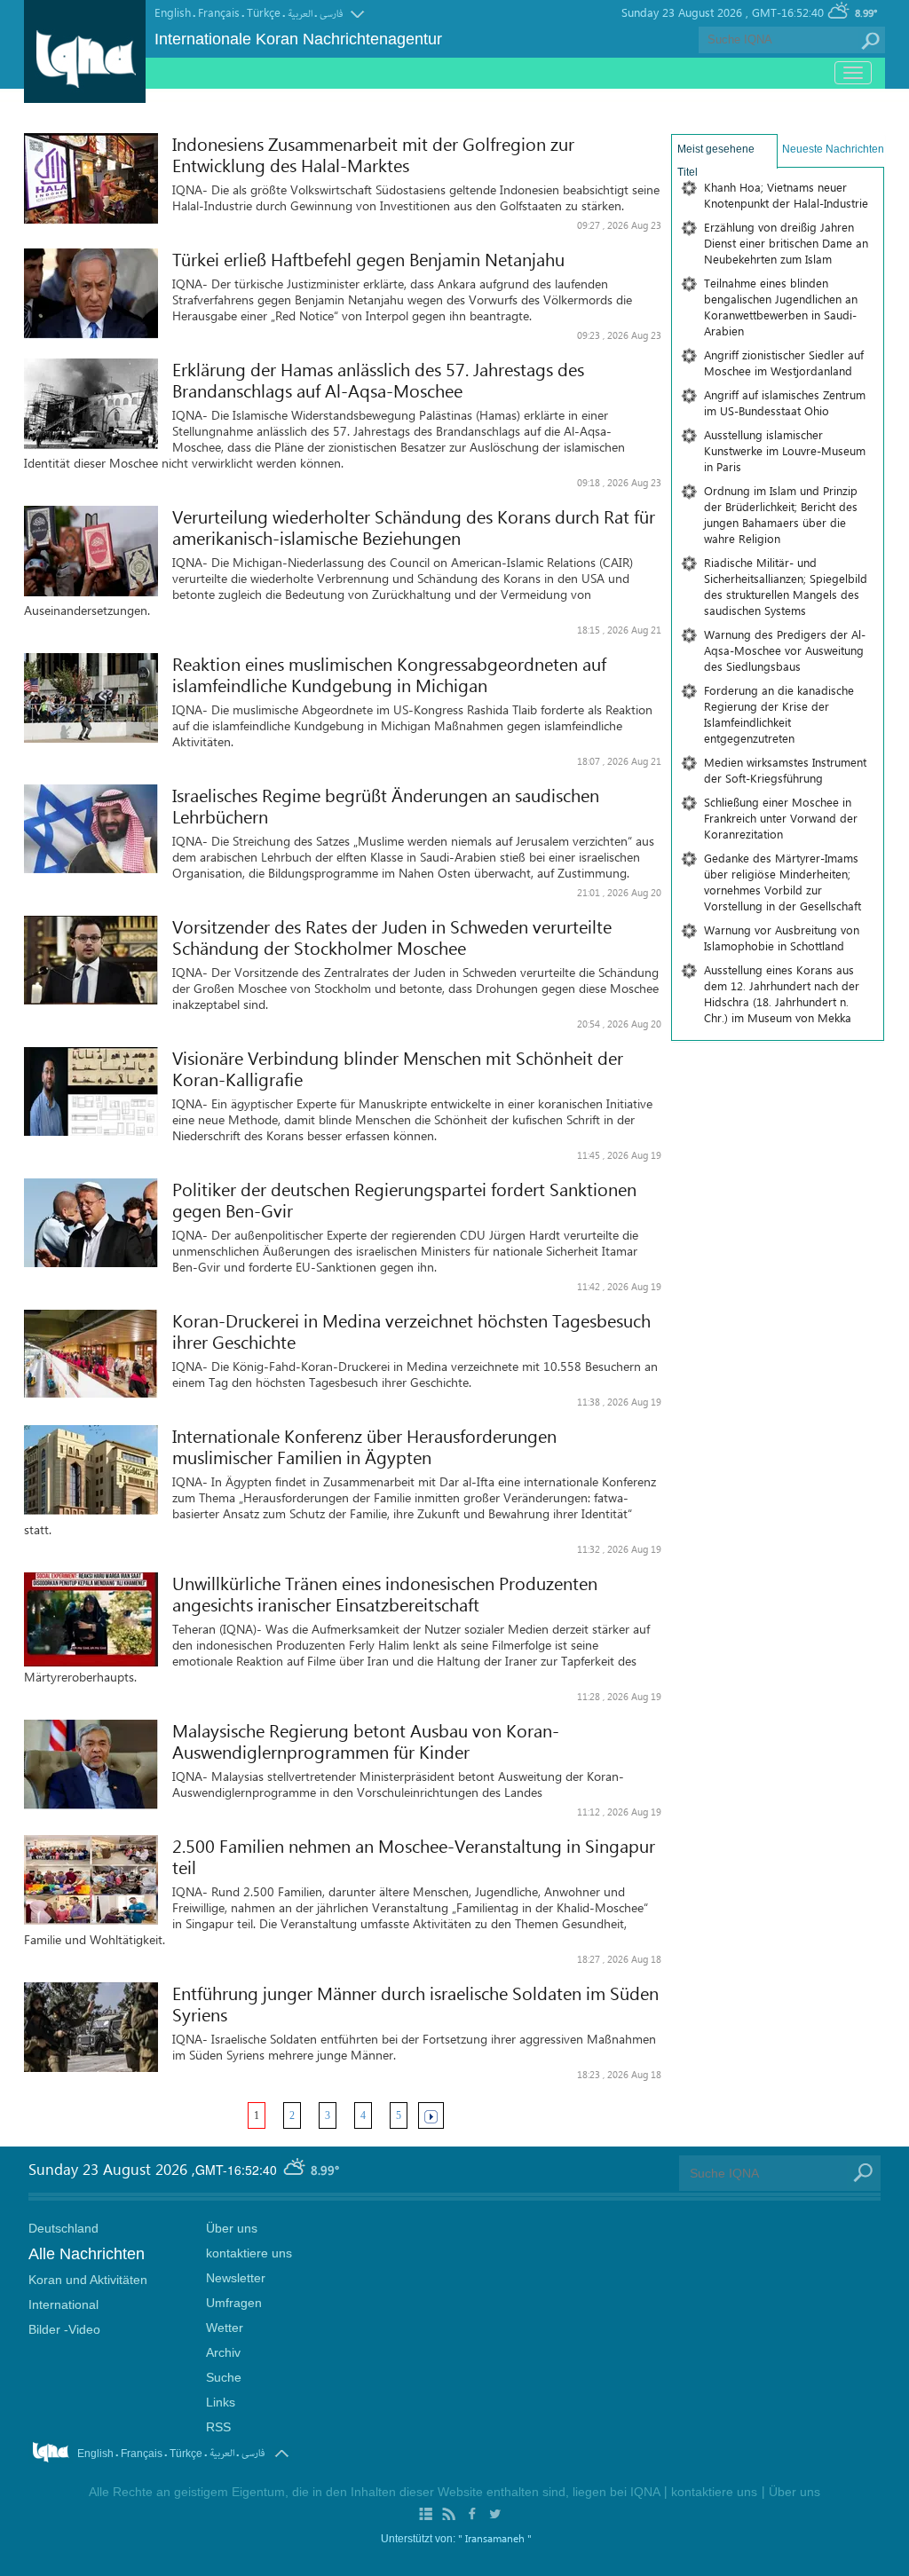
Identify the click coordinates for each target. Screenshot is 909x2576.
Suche (224, 2377)
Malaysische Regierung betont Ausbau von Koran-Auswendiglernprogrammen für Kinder (366, 1741)
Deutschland (63, 2228)
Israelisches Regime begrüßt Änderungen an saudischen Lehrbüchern (386, 806)
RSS (218, 2427)
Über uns (232, 2228)
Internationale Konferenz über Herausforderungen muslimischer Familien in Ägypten (364, 1446)
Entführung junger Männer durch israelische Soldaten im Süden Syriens (415, 2004)
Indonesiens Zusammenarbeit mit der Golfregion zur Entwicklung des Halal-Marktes (373, 154)
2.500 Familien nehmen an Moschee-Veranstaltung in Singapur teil (414, 1856)
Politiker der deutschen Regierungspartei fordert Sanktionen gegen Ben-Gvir (404, 1200)
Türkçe (264, 12)
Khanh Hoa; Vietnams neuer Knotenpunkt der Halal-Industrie (786, 195)
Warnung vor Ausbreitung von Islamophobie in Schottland (782, 937)
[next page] (431, 2115)
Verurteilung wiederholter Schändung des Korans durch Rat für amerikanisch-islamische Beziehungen (414, 527)
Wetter (225, 2328)
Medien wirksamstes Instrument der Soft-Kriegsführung (785, 770)
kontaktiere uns (249, 2253)
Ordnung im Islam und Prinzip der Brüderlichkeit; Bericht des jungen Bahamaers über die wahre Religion (781, 514)
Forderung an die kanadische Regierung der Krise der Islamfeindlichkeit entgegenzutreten (779, 714)
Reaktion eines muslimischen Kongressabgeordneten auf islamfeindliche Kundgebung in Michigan (389, 674)
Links (221, 2402)
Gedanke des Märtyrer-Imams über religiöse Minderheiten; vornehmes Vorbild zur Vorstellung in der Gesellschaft (783, 882)
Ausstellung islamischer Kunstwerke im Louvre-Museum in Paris (785, 450)
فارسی (331, 14)
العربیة (300, 14)
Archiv (223, 2352)
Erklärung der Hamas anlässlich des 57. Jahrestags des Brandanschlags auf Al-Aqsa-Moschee (378, 380)
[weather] (296, 2170)
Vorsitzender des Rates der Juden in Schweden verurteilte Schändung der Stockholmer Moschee (392, 937)
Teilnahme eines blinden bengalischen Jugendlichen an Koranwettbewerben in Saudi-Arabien (781, 307)
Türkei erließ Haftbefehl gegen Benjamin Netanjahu (368, 259)
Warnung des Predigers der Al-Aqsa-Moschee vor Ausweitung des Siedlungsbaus (785, 650)
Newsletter (236, 2278)
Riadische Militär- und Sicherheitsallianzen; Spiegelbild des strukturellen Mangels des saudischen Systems (786, 586)
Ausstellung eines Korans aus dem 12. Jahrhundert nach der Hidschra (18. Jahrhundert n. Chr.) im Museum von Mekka (782, 993)
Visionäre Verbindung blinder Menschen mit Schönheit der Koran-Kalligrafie (398, 1068)
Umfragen (234, 2303)
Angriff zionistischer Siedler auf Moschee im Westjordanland (784, 362)
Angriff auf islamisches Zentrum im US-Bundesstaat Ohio (785, 402)
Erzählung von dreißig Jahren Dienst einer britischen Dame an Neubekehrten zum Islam (786, 243)
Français (219, 12)
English (173, 12)
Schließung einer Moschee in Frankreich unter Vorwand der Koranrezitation (781, 818)
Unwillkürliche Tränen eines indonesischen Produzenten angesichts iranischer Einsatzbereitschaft (385, 1594)
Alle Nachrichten (87, 2254)
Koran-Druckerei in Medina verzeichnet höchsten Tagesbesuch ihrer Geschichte (411, 1331)
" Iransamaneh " (495, 2538)
